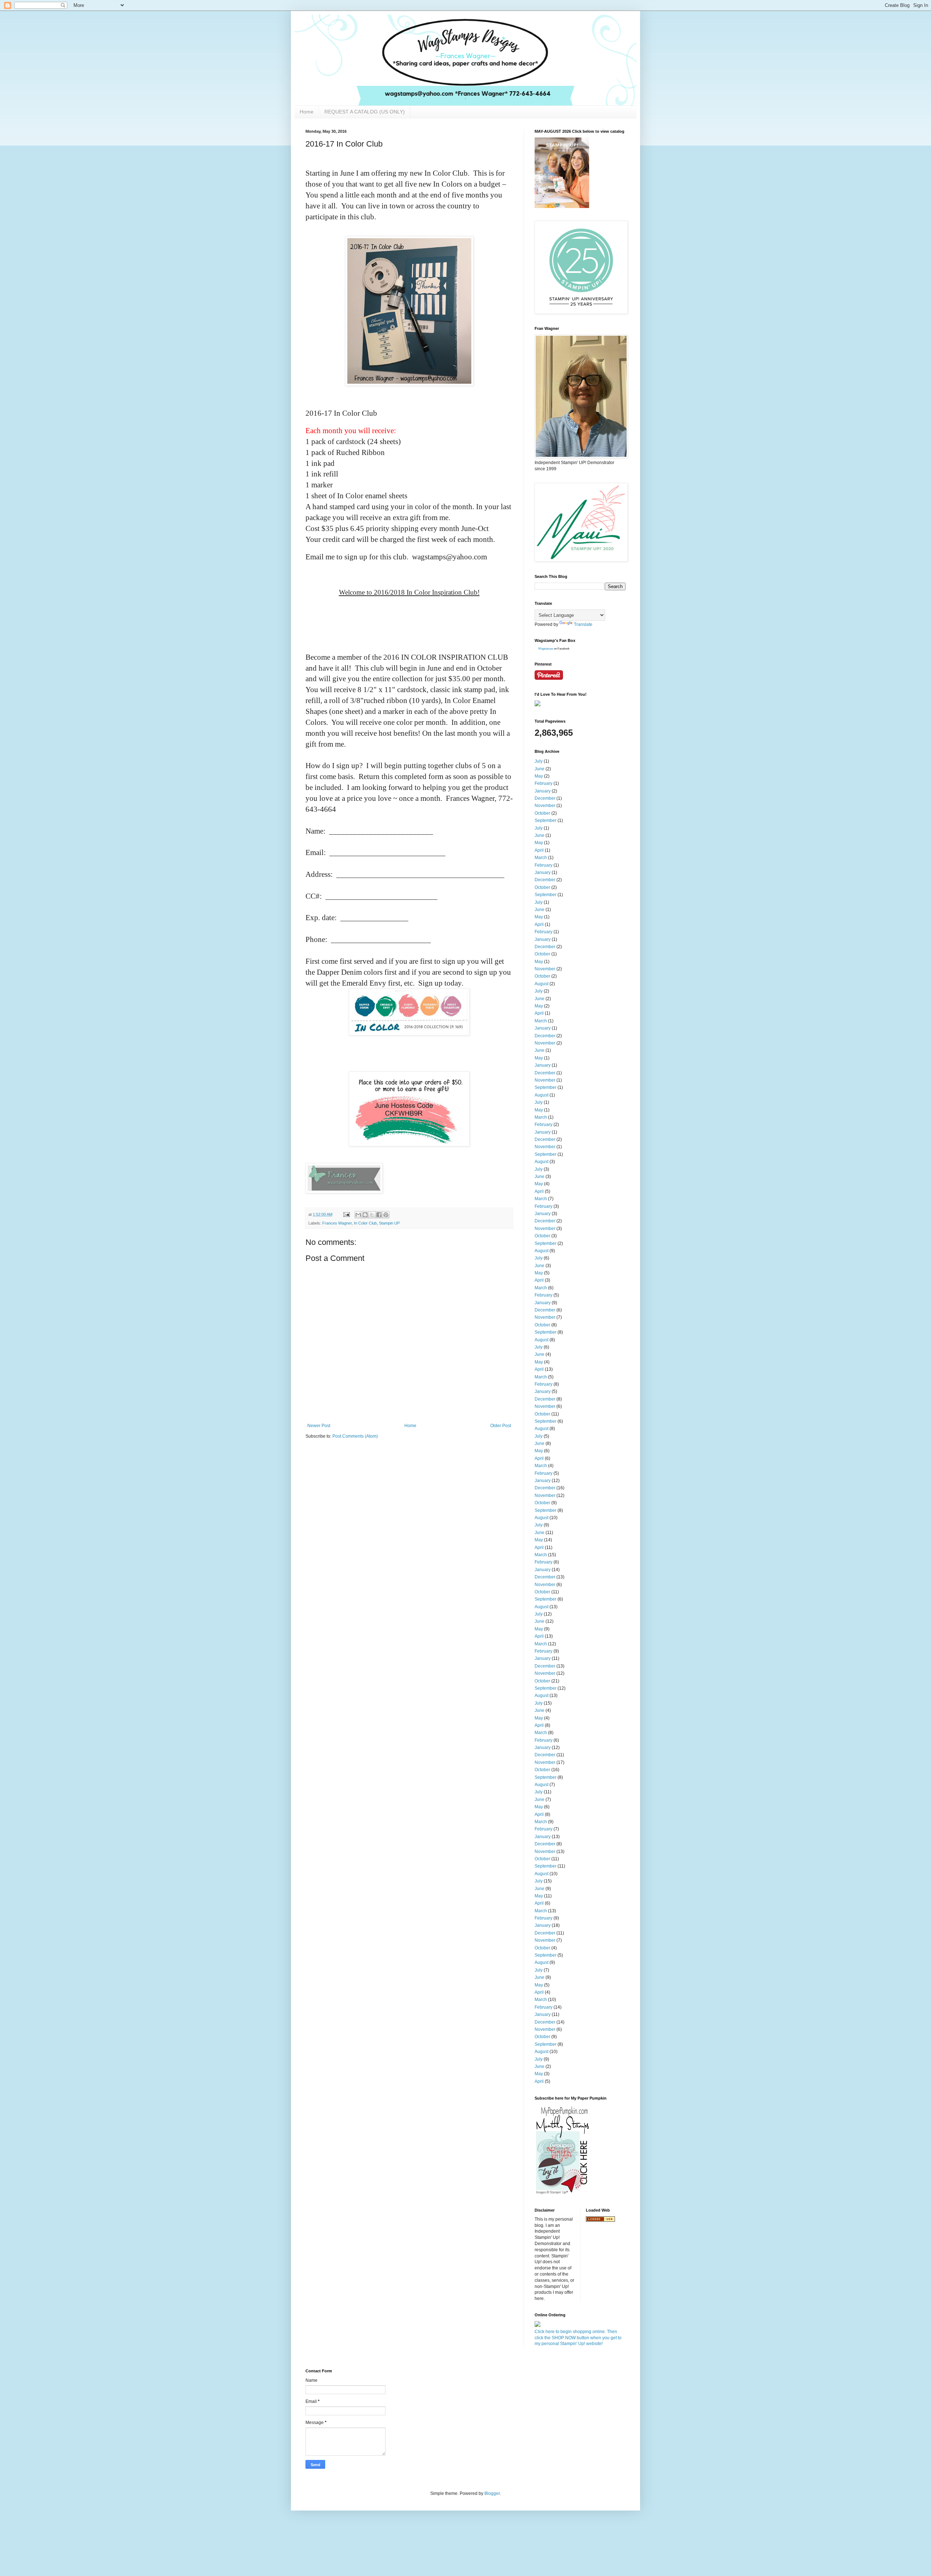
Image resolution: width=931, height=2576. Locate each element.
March (541, 858)
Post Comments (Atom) (355, 1436)
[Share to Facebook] (379, 1215)
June (540, 769)
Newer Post (319, 1426)
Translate (583, 624)
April (539, 850)
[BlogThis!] (365, 1215)
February (544, 783)
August (542, 984)
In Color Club (365, 1223)
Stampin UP (389, 1223)
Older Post (501, 1426)
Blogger (492, 2493)
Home (307, 112)
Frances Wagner (337, 1223)
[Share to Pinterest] (386, 1215)
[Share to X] (372, 1215)
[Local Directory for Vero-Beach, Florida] (600, 2220)
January (543, 791)
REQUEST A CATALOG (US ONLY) (365, 112)
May (539, 776)
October (542, 813)
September (546, 820)
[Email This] (358, 1215)
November (545, 806)
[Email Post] (346, 1214)
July (539, 761)
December (545, 798)
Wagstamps (546, 649)
